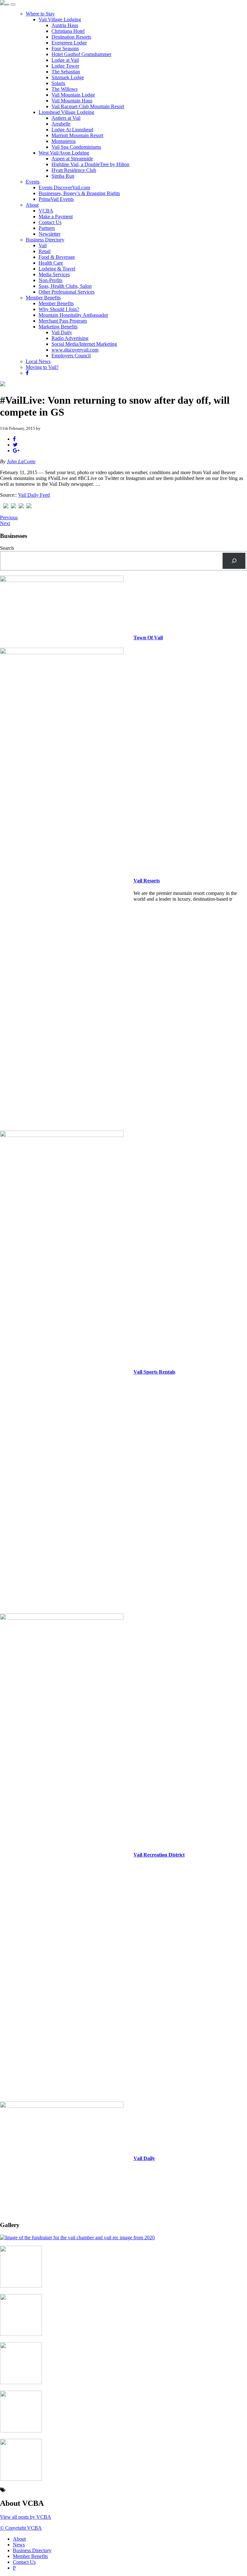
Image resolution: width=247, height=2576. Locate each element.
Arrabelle (61, 124)
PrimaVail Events (56, 199)
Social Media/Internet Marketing (84, 344)
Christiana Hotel (68, 31)
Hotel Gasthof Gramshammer (81, 54)
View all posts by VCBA (26, 2517)
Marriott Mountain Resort (77, 135)
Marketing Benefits (58, 327)
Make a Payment (56, 216)
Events (33, 182)
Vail (43, 245)
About (32, 205)
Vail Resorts (147, 881)
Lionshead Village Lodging (66, 112)
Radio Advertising (70, 338)
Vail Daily (62, 332)
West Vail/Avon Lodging (64, 153)
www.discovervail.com (75, 350)
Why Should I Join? (59, 309)
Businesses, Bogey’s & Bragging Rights (79, 193)
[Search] (234, 561)
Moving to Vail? (42, 367)
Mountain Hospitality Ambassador (73, 315)
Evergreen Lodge (69, 43)
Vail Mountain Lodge (73, 95)
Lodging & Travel (57, 269)
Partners (47, 228)
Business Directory (45, 240)
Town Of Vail (148, 638)
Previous (9, 517)
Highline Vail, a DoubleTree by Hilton (90, 164)
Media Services (54, 274)
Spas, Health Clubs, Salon (65, 286)
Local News (38, 361)
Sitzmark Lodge (68, 77)
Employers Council (71, 356)
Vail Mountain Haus (72, 101)
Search (7, 548)
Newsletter (50, 234)
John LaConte (21, 461)
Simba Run (63, 176)
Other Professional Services (67, 292)
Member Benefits (43, 298)
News (19, 2545)
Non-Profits (50, 280)
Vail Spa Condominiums (76, 147)
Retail (45, 251)
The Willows (64, 89)
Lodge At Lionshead (72, 130)
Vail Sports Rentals (154, 1372)
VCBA (46, 211)
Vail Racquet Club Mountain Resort (88, 106)
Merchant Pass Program (63, 321)
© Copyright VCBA (21, 2528)
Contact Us (50, 222)
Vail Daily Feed (34, 495)
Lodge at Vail (65, 60)
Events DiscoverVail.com (64, 188)
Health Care (51, 263)
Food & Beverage (57, 257)
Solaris (58, 83)
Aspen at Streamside (72, 159)
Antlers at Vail (66, 118)
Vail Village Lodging (60, 19)
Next (5, 523)
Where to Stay (40, 14)
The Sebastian (66, 72)
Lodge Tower (65, 66)
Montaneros (64, 141)
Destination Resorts (71, 37)
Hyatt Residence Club (74, 170)
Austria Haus (65, 25)
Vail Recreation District (159, 1855)
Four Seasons (65, 48)
